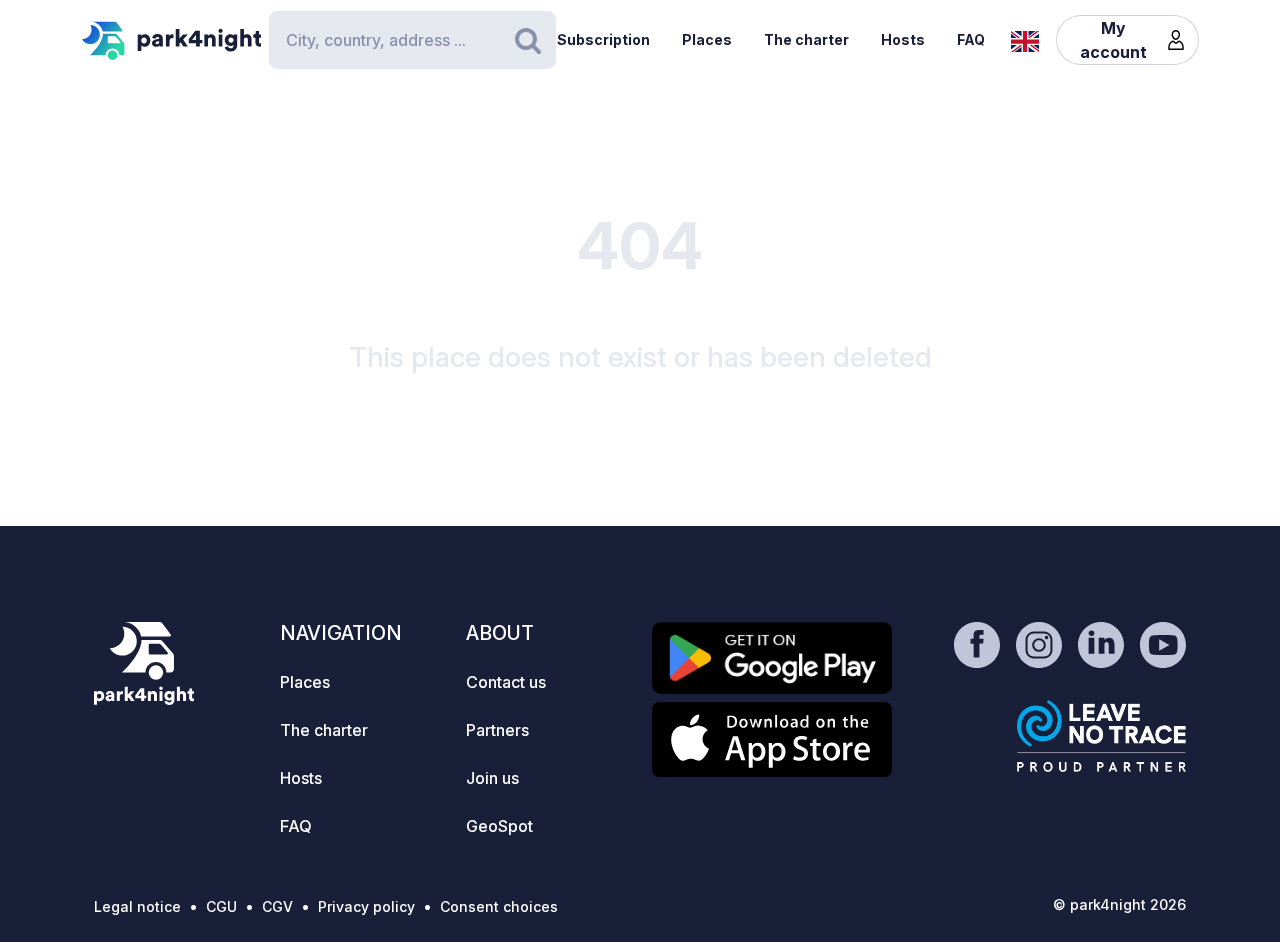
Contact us (506, 682)
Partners (497, 730)
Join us (492, 778)
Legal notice (137, 906)
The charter (806, 39)
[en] (1025, 39)
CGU (221, 906)
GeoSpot (499, 826)
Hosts (903, 39)
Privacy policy (366, 906)
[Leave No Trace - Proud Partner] (1102, 736)
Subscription (603, 39)
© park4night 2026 (1119, 904)
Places (707, 39)
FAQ (971, 39)
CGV (277, 906)
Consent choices (499, 906)
